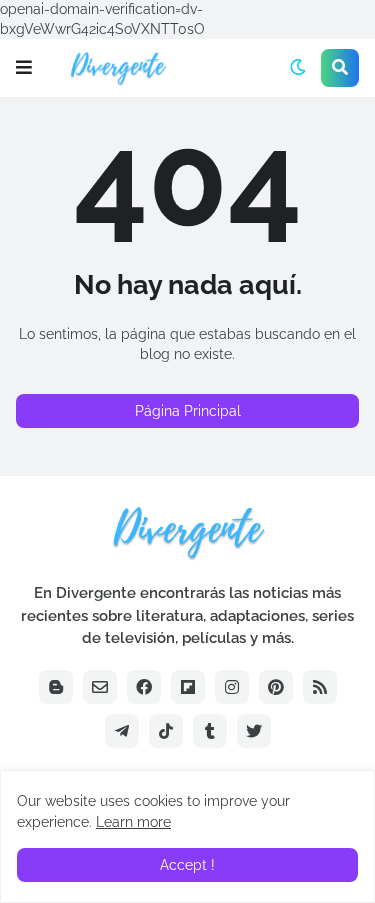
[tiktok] (166, 731)
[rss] (320, 687)
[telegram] (122, 731)
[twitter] (254, 731)
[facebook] (144, 687)
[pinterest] (276, 687)
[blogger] (56, 687)
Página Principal (188, 411)
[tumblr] (210, 731)
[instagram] (232, 687)
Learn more (133, 822)
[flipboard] (188, 687)
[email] (100, 687)
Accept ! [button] (187, 865)
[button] (24, 68)
